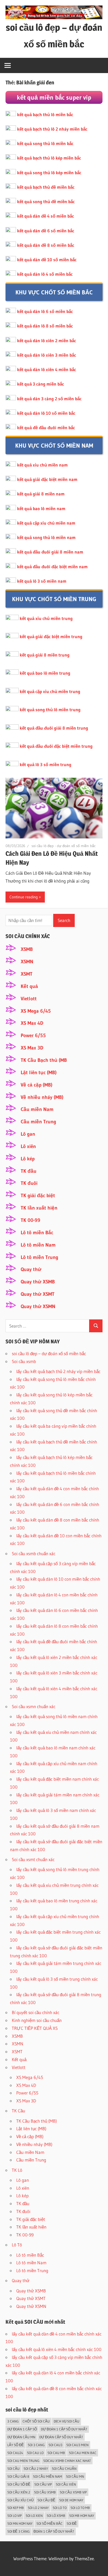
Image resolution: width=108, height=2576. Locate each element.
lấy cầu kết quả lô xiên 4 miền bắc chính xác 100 (57, 2349)
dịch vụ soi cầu (67, 2421)
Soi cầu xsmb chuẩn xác (34, 1553)
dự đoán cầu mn (21, 2437)
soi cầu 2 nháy (36, 2469)
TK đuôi (29, 1183)
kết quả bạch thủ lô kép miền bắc (49, 158)
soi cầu (13, 2469)
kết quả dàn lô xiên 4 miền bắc (47, 369)
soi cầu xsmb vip (73, 2492)
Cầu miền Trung (38, 1122)
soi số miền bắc (50, 2523)
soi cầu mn (75, 2476)
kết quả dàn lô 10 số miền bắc (46, 413)
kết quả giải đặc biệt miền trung (51, 636)
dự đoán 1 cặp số (22, 2429)
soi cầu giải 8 (18, 2476)
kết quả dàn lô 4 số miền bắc (45, 274)
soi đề (72, 2523)
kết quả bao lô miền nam (41, 508)
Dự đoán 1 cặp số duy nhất (64, 2429)
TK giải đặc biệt (38, 1195)
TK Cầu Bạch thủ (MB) (37, 2121)
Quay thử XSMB (38, 1282)
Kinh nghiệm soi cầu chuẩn (37, 2020)
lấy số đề (16, 2445)
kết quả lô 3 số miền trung (45, 764)
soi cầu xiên (66, 2484)
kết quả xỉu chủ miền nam (42, 465)
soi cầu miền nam (48, 2476)
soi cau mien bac (83, 2453)
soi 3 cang (36, 2445)
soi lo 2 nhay (38, 2508)
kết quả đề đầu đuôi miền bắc (46, 427)
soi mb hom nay (82, 2516)
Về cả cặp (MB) (37, 1085)
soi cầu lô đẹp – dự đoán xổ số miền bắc (49, 1353)
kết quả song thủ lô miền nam (46, 537)
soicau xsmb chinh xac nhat (67, 2461)
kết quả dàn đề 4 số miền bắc (45, 216)
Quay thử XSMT (38, 1294)
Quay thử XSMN (38, 1306)
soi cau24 (15, 2453)
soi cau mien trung (23, 2461)
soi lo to (60, 2508)
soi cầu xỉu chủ (20, 2500)
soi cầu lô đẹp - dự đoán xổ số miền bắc (64, 846)
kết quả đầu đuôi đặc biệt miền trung (56, 746)
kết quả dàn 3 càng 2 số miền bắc (49, 399)
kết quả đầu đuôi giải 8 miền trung (54, 728)
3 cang (13, 2421)
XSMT (27, 974)
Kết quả (29, 986)
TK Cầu (18, 2111)
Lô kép (28, 1159)
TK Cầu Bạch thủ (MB (44, 1060)
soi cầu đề (46, 2500)
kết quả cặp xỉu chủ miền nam (46, 523)
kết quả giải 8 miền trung (45, 655)
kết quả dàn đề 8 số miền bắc (46, 245)
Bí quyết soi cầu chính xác (36, 2012)
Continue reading (24, 897)
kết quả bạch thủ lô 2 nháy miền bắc (52, 129)
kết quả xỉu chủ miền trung (46, 618)
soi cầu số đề (19, 2484)
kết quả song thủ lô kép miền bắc (49, 173)
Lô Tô (17, 2245)
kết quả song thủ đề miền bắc (46, 201)
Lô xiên (28, 1146)
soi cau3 (55, 2445)
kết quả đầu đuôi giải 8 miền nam (50, 552)
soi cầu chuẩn (64, 2469)
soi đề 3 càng (18, 2531)
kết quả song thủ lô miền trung (50, 710)
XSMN (27, 962)
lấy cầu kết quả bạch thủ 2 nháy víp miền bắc (58, 1371)
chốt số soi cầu (36, 2421)
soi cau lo (35, 2453)
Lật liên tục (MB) (39, 1072)
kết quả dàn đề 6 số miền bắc (46, 231)
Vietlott (29, 999)
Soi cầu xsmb (24, 1361)
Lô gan (28, 1134)
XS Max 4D (32, 1023)
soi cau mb (56, 2453)
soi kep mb (16, 2508)
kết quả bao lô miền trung (45, 673)
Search (64, 920)
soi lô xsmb (56, 2516)
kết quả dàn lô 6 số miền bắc (45, 311)
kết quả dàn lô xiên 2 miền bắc (47, 340)
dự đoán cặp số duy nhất (61, 2437)
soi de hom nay (71, 2500)
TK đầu (29, 1171)
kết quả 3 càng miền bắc (40, 384)
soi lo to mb (80, 2508)
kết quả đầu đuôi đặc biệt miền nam (52, 567)
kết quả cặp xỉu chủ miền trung (50, 691)
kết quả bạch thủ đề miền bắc (46, 187)
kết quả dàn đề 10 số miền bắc (47, 260)
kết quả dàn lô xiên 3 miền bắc (47, 355)
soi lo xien (34, 2516)
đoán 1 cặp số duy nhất (54, 2531)
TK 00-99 (31, 1220)
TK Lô (17, 2170)
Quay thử (31, 1269)
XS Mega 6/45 (36, 1011)
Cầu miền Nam (37, 1109)
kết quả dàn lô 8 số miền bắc (45, 326)
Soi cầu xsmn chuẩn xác (34, 1706)
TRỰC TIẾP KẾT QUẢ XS (35, 2028)
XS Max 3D (32, 1048)
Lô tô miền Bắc (37, 1233)
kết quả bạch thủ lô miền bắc (45, 114)
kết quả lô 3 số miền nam (42, 581)
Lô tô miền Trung (39, 1257)
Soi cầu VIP (43, 2484)
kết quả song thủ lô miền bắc (45, 143)
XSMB (27, 949)
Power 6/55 (33, 1035)
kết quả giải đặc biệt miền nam (47, 479)
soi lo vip (15, 2516)
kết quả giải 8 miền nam (41, 494)
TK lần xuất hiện (39, 1208)
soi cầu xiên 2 (19, 2492)
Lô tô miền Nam (38, 1245)
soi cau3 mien (77, 2445)
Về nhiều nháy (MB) (42, 1097)
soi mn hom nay (20, 2523)
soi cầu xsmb (45, 2492)
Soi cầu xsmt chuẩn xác (33, 1859)
